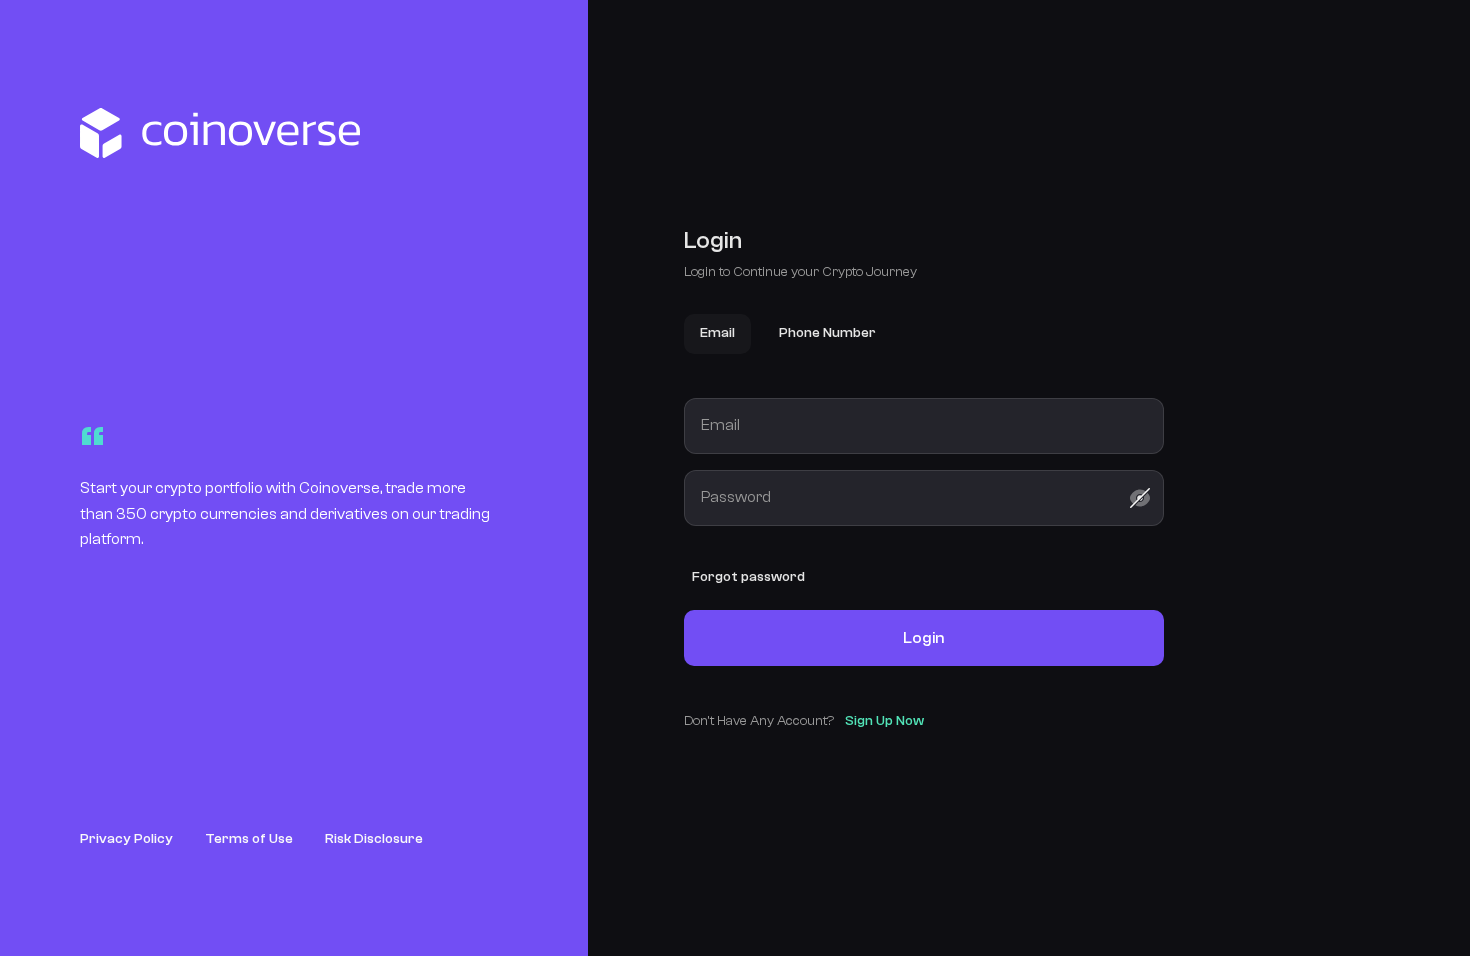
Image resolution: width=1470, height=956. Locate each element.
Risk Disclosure (374, 839)
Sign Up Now (884, 721)
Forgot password (748, 577)
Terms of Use (249, 839)
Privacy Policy (126, 839)
